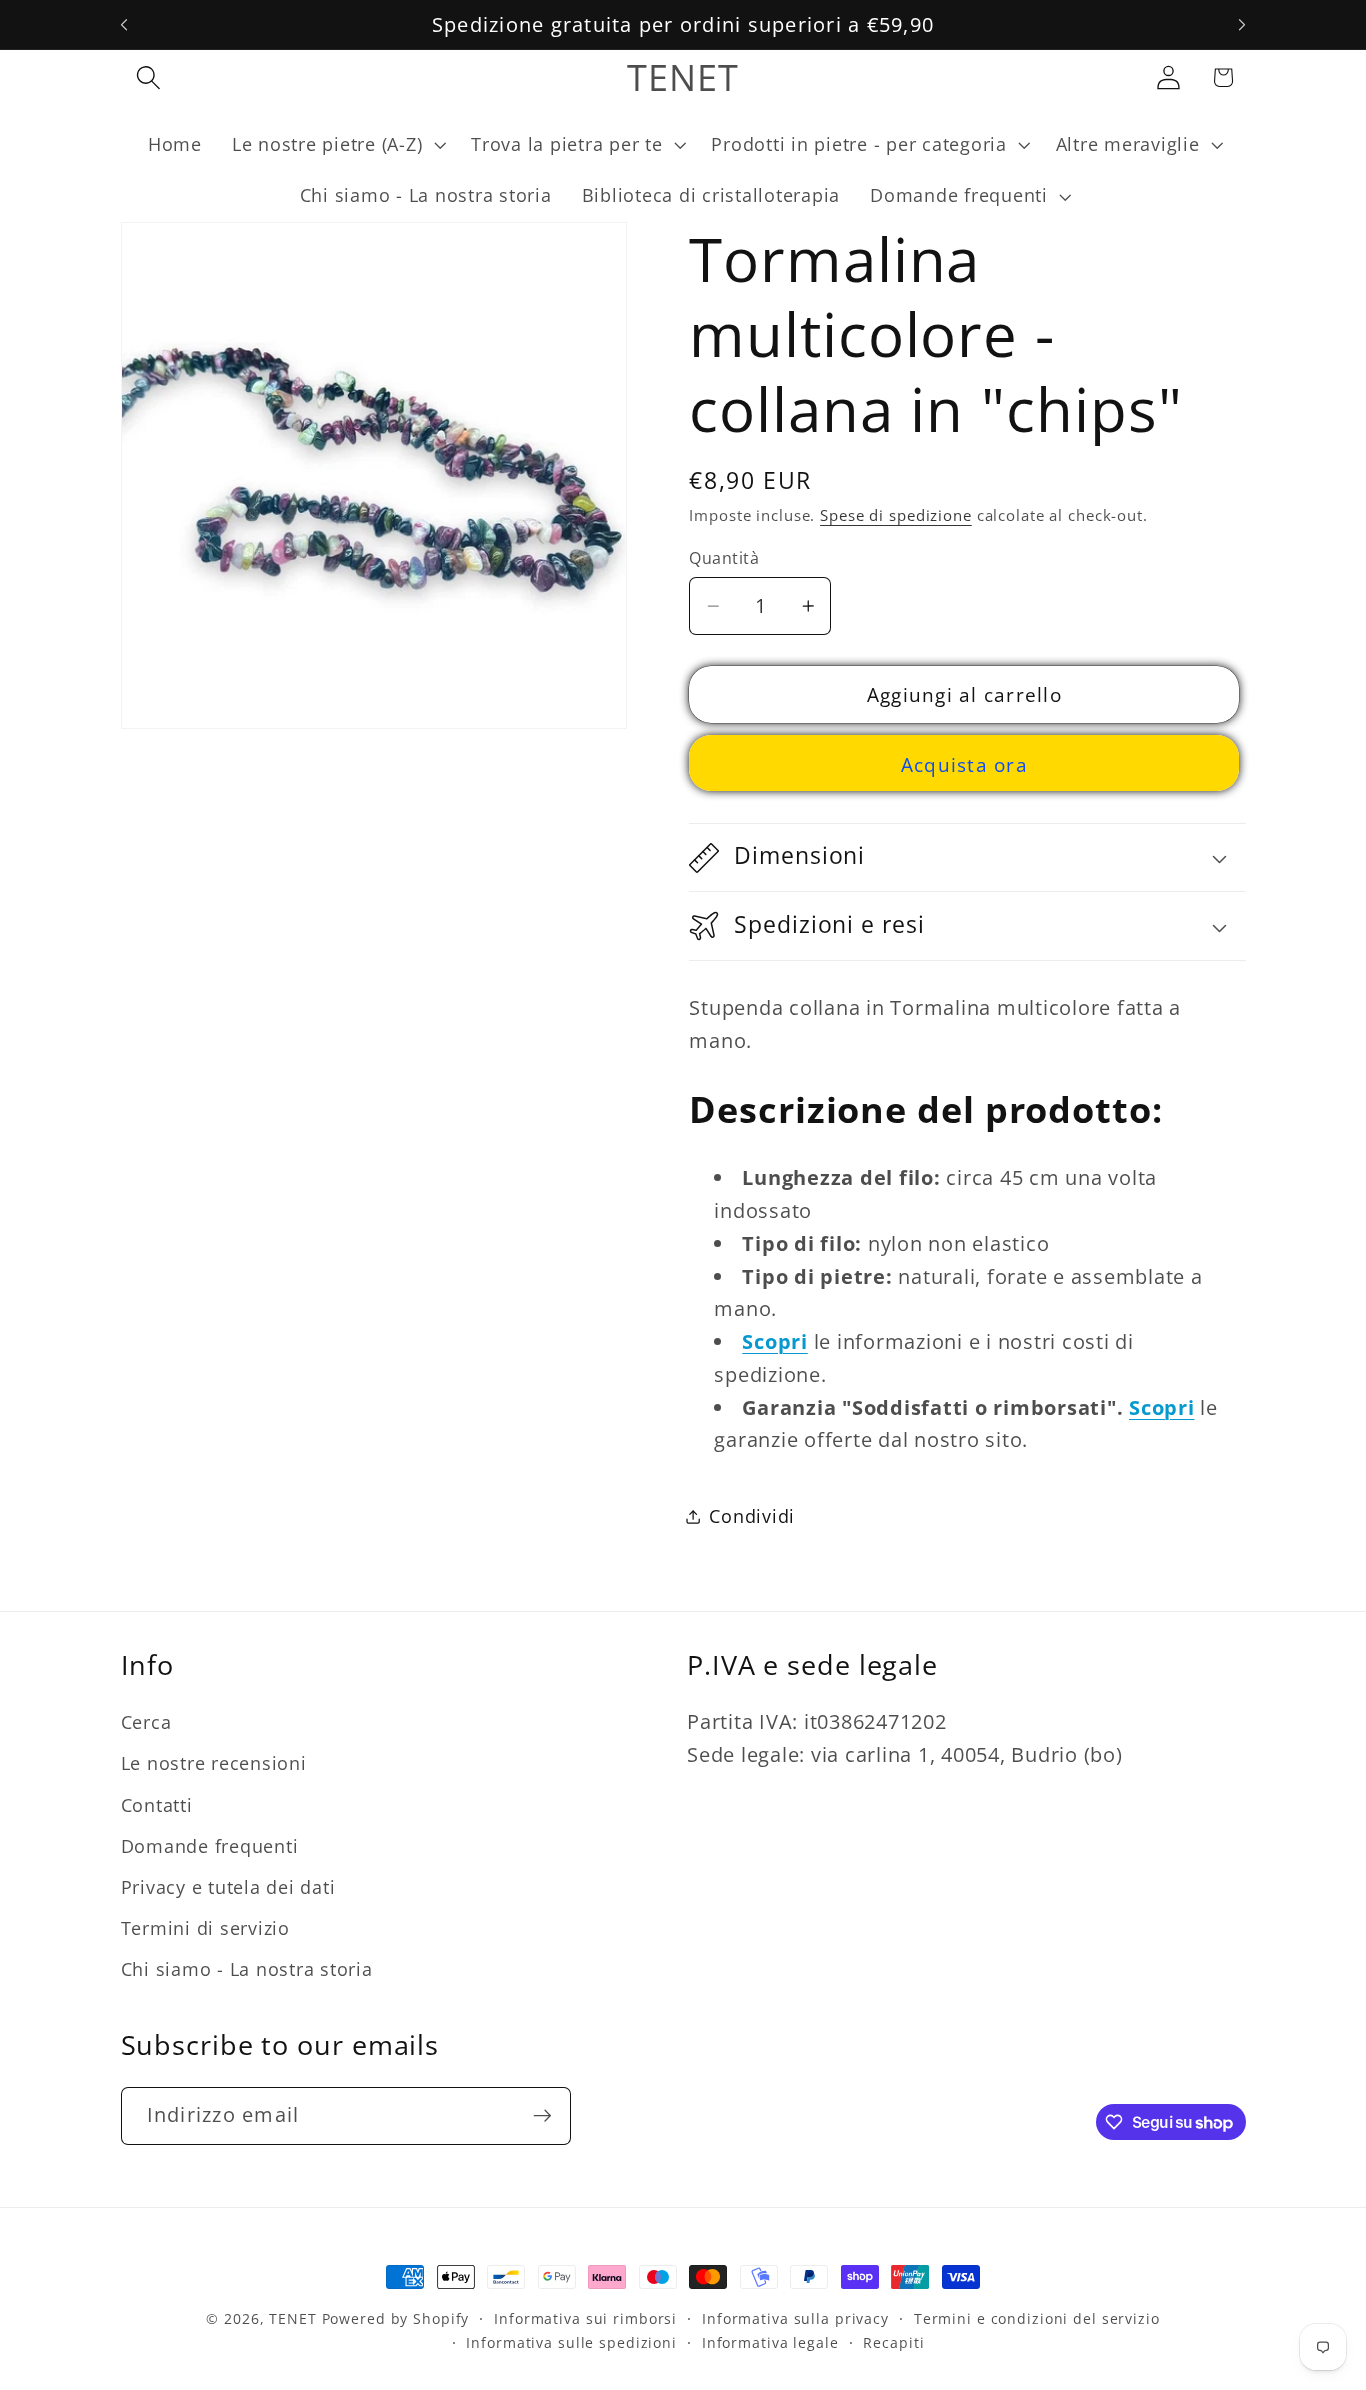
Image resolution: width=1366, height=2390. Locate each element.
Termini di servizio (205, 1928)
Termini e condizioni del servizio (1037, 2318)
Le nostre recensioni (214, 1763)
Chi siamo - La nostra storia (247, 1969)
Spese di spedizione (896, 516)
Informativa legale (770, 2342)
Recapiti (893, 2342)
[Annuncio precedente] (124, 25)
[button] (148, 77)
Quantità (724, 558)
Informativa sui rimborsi (585, 2318)
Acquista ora (964, 764)
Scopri (775, 1341)
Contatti (157, 1805)
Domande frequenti (210, 1846)
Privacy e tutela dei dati (228, 1887)
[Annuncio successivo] (1242, 25)
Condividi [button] (752, 1516)
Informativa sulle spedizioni (571, 2342)
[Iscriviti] (542, 2116)
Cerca (146, 1722)
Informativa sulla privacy (795, 2318)
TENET (292, 2318)
